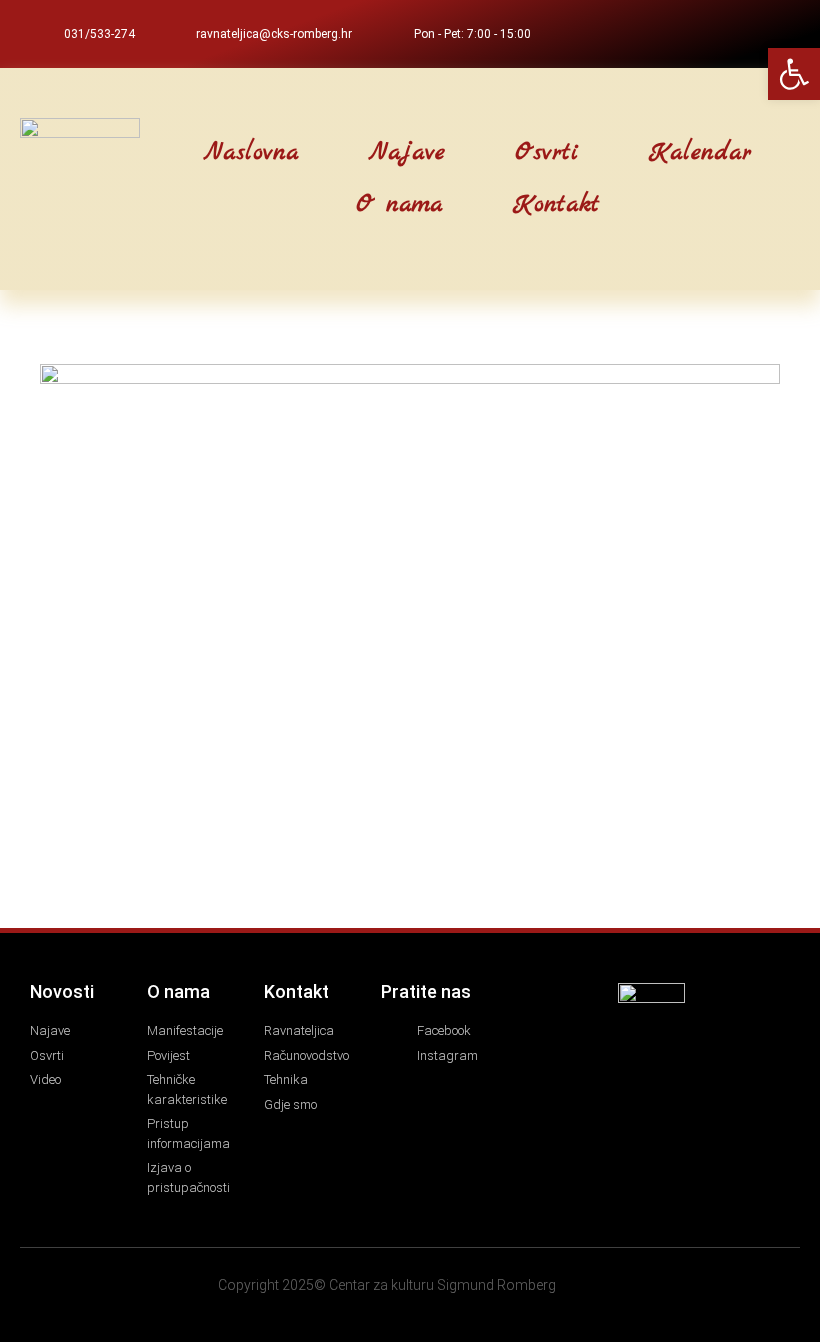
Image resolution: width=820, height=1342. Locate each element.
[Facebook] (743, 34)
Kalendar (700, 153)
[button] (140, 179)
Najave (407, 153)
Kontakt (556, 205)
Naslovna (251, 153)
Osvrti (547, 153)
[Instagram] (776, 34)
